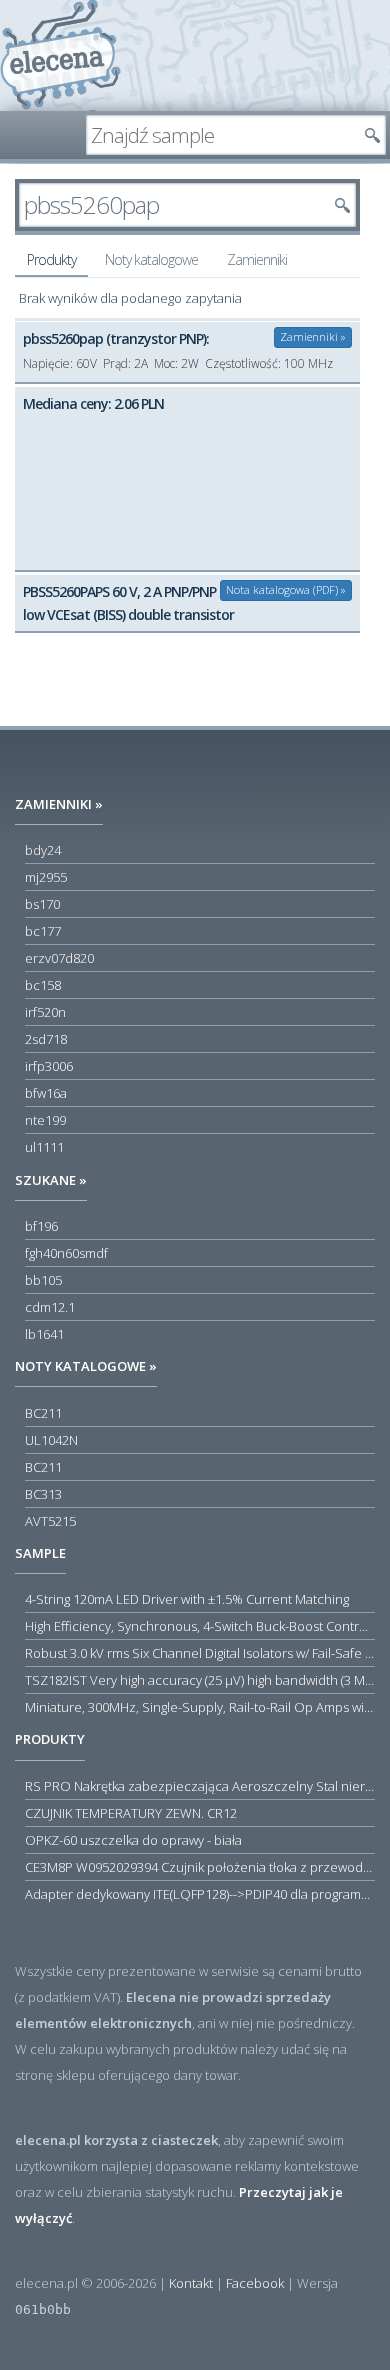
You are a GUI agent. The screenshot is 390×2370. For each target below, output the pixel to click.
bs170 (42, 904)
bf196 (41, 1226)
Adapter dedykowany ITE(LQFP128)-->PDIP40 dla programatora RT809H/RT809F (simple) (200, 1894)
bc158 (43, 985)
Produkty (51, 259)
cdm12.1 (50, 1307)
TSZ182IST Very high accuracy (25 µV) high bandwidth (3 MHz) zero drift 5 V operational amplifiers (200, 1680)
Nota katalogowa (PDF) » (286, 589)
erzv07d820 (59, 958)
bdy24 (43, 850)
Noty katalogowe (151, 259)
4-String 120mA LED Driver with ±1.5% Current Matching (187, 1599)
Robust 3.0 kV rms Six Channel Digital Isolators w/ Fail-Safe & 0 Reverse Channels (200, 1653)
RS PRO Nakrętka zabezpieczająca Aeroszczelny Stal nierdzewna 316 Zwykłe (200, 1786)
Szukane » (51, 1180)
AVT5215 (50, 1521)
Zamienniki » (313, 336)
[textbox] (221, 135)
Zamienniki (257, 259)
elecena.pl (60, 55)
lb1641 (44, 1334)
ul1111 (44, 1147)
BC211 (43, 1413)
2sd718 (46, 1039)
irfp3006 (49, 1066)
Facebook (255, 2283)
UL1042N (51, 1440)
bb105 (43, 1280)
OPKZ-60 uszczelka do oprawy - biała (133, 1840)
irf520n (45, 1012)
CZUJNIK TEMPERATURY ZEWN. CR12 (131, 1813)
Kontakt (191, 2283)
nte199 (45, 1120)
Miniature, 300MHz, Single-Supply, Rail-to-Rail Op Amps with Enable (200, 1707)
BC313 (43, 1494)
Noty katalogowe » (86, 1366)
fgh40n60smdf (66, 1253)
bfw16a (46, 1093)
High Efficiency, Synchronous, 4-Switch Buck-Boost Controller (200, 1626)
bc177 (43, 931)
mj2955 (46, 877)
